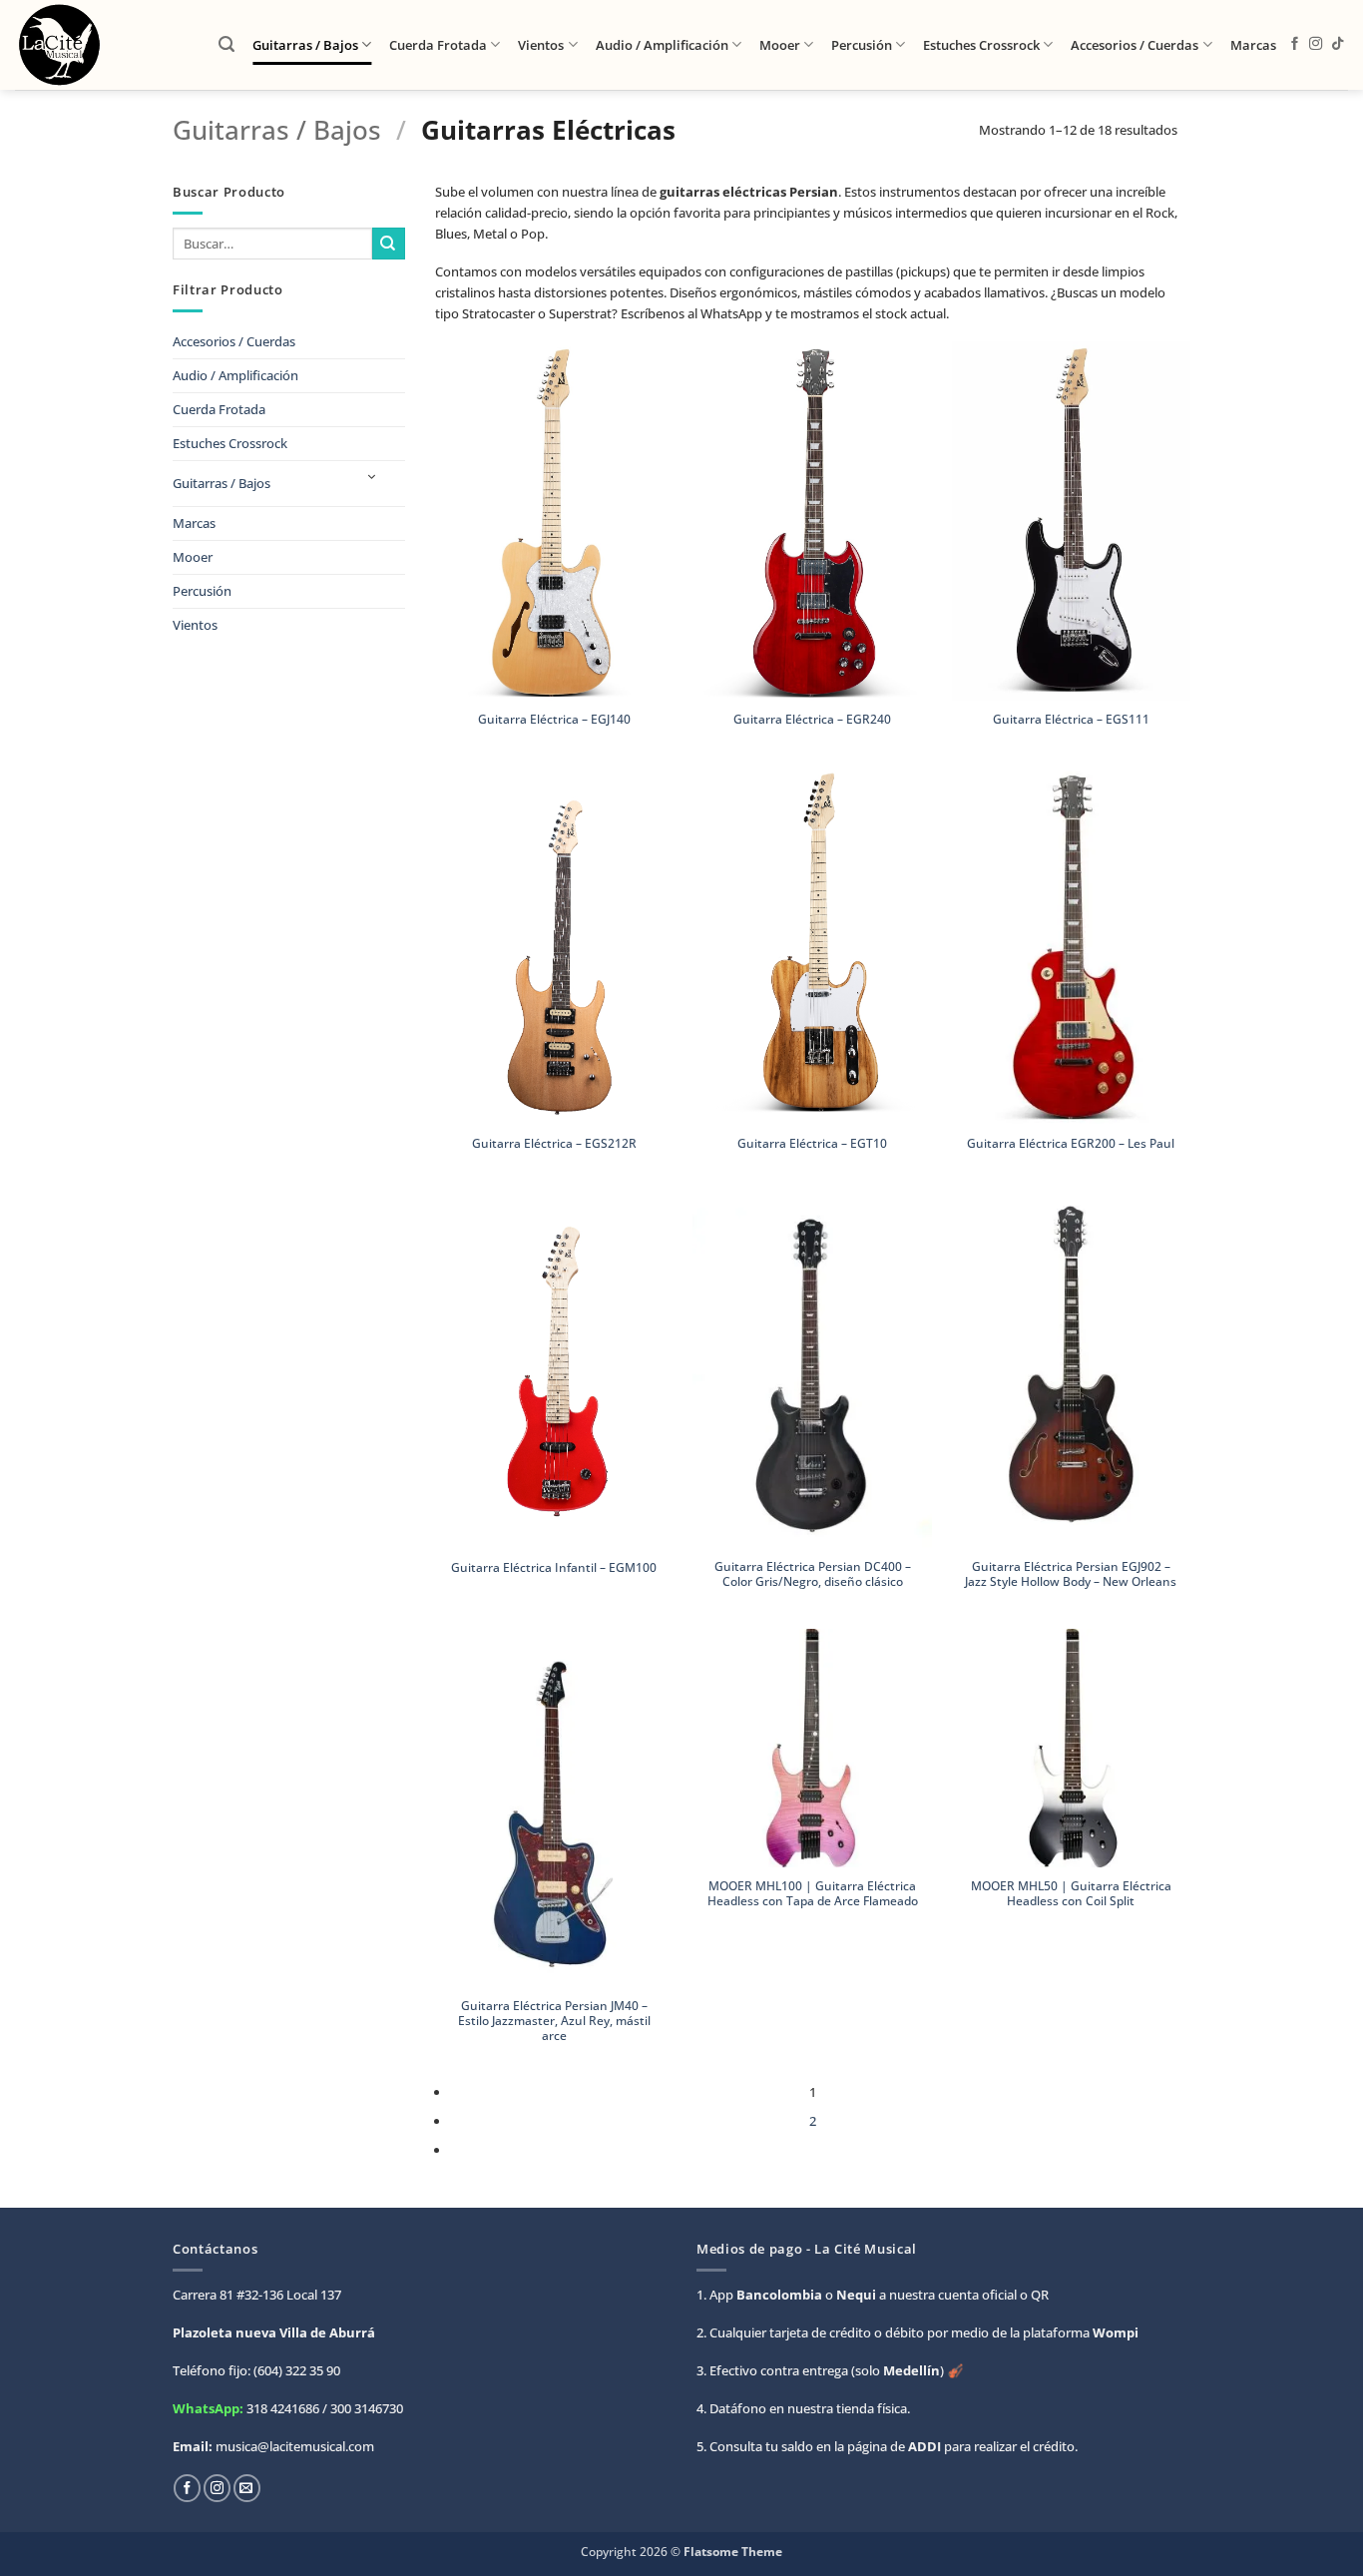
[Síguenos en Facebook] (1295, 44)
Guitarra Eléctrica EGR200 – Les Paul (1071, 1143)
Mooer (780, 45)
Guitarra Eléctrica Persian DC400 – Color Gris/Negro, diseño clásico (813, 1574)
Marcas (1253, 45)
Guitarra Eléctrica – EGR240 (812, 719)
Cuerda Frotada (438, 45)
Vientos (541, 45)
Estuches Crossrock (981, 45)
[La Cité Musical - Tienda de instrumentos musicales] (102, 45)
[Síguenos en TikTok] (1338, 44)
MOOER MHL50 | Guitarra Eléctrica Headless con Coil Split (1071, 1893)
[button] (227, 44)
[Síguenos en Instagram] (1316, 44)
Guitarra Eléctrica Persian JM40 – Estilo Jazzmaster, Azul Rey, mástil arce (554, 2021)
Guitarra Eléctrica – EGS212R (554, 1143)
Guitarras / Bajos (305, 45)
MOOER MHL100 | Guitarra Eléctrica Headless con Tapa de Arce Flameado (813, 1893)
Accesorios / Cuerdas (1135, 45)
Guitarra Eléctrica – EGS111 (1071, 719)
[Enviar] (389, 244)
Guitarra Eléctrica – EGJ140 (554, 719)
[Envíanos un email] (247, 2488)
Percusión (862, 45)
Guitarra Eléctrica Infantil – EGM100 (554, 1567)
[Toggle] (372, 478)
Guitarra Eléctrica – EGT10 (812, 1143)
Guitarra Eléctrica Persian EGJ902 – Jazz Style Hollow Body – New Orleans (1071, 1574)
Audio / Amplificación (662, 45)
